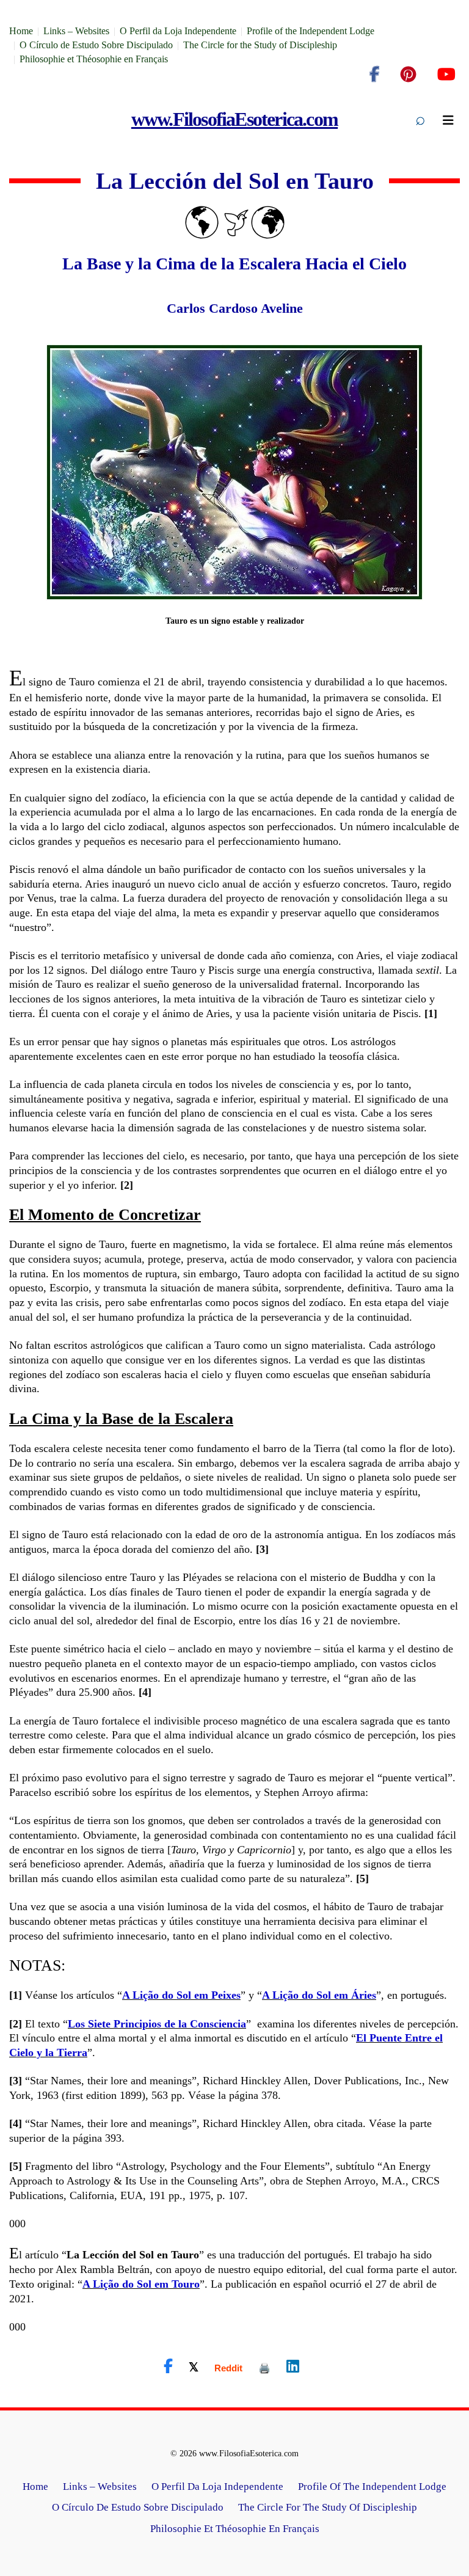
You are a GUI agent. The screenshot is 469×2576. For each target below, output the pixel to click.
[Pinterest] (408, 75)
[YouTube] (446, 75)
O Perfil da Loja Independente (178, 31)
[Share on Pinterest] (264, 2368)
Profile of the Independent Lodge (311, 31)
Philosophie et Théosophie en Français (94, 59)
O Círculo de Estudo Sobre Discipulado (96, 45)
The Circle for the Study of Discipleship (260, 45)
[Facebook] (374, 75)
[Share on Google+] (228, 2368)
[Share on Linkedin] (293, 2366)
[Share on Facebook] (168, 2366)
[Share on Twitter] (194, 2366)
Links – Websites (76, 31)
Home (21, 31)
